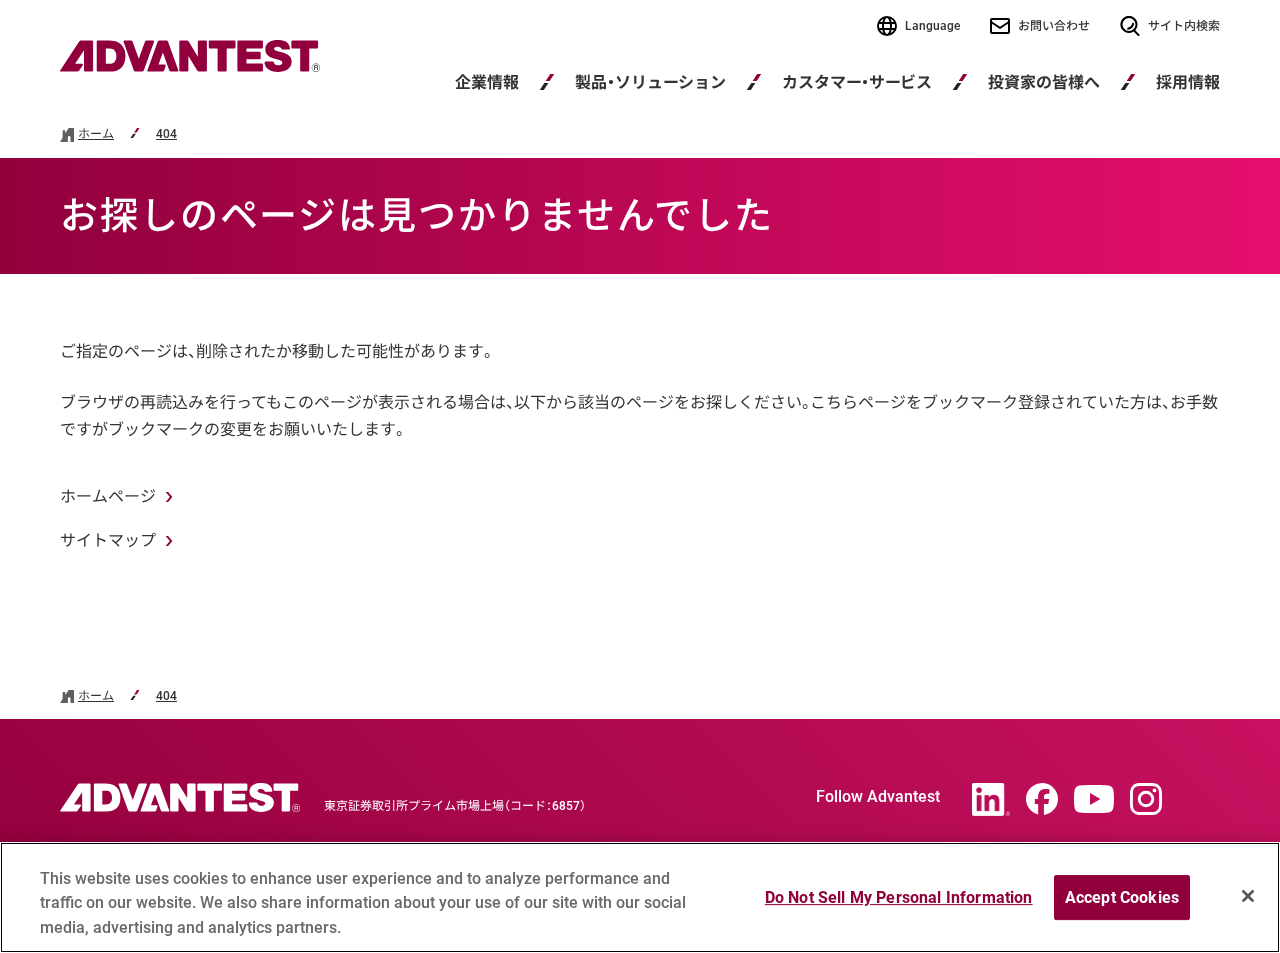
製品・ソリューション (650, 82)
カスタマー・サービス (857, 82)
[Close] (1248, 896)
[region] (640, 897)
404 (166, 134)
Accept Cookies (1122, 897)
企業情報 (487, 82)
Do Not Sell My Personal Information (899, 897)
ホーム (96, 134)
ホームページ (108, 496)
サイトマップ (108, 540)
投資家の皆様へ (1044, 82)
